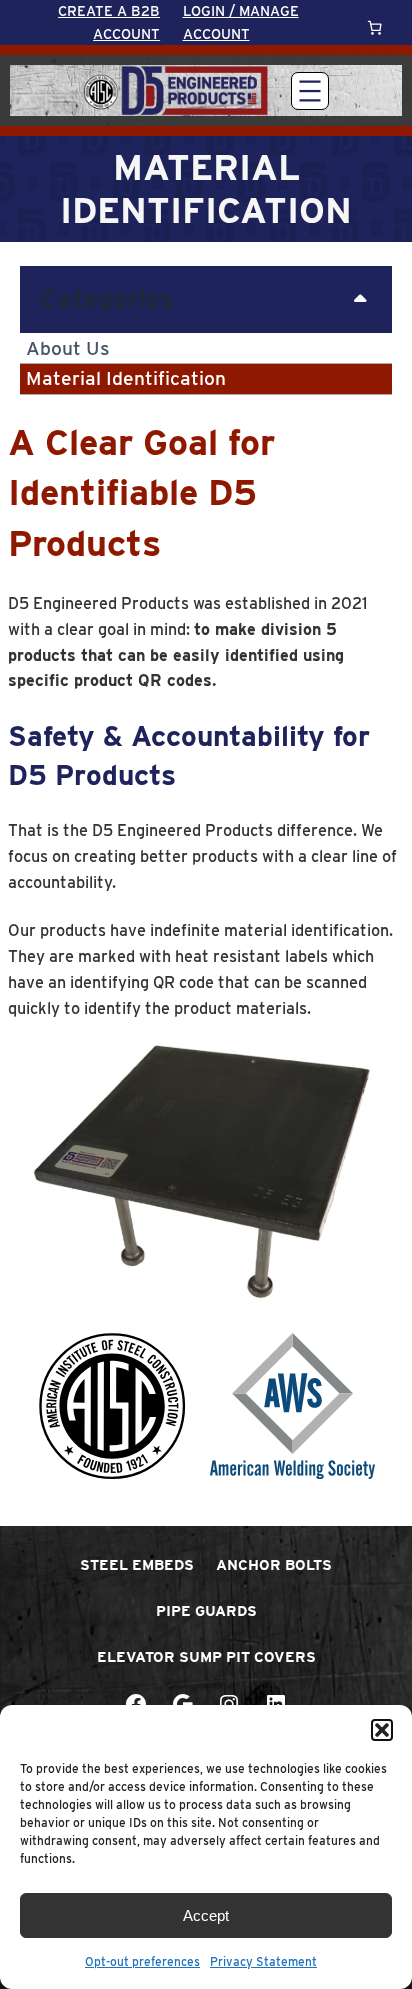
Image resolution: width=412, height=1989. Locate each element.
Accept (206, 1915)
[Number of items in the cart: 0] (375, 28)
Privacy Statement (263, 1961)
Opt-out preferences (142, 1961)
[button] (382, 1730)
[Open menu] (310, 91)
